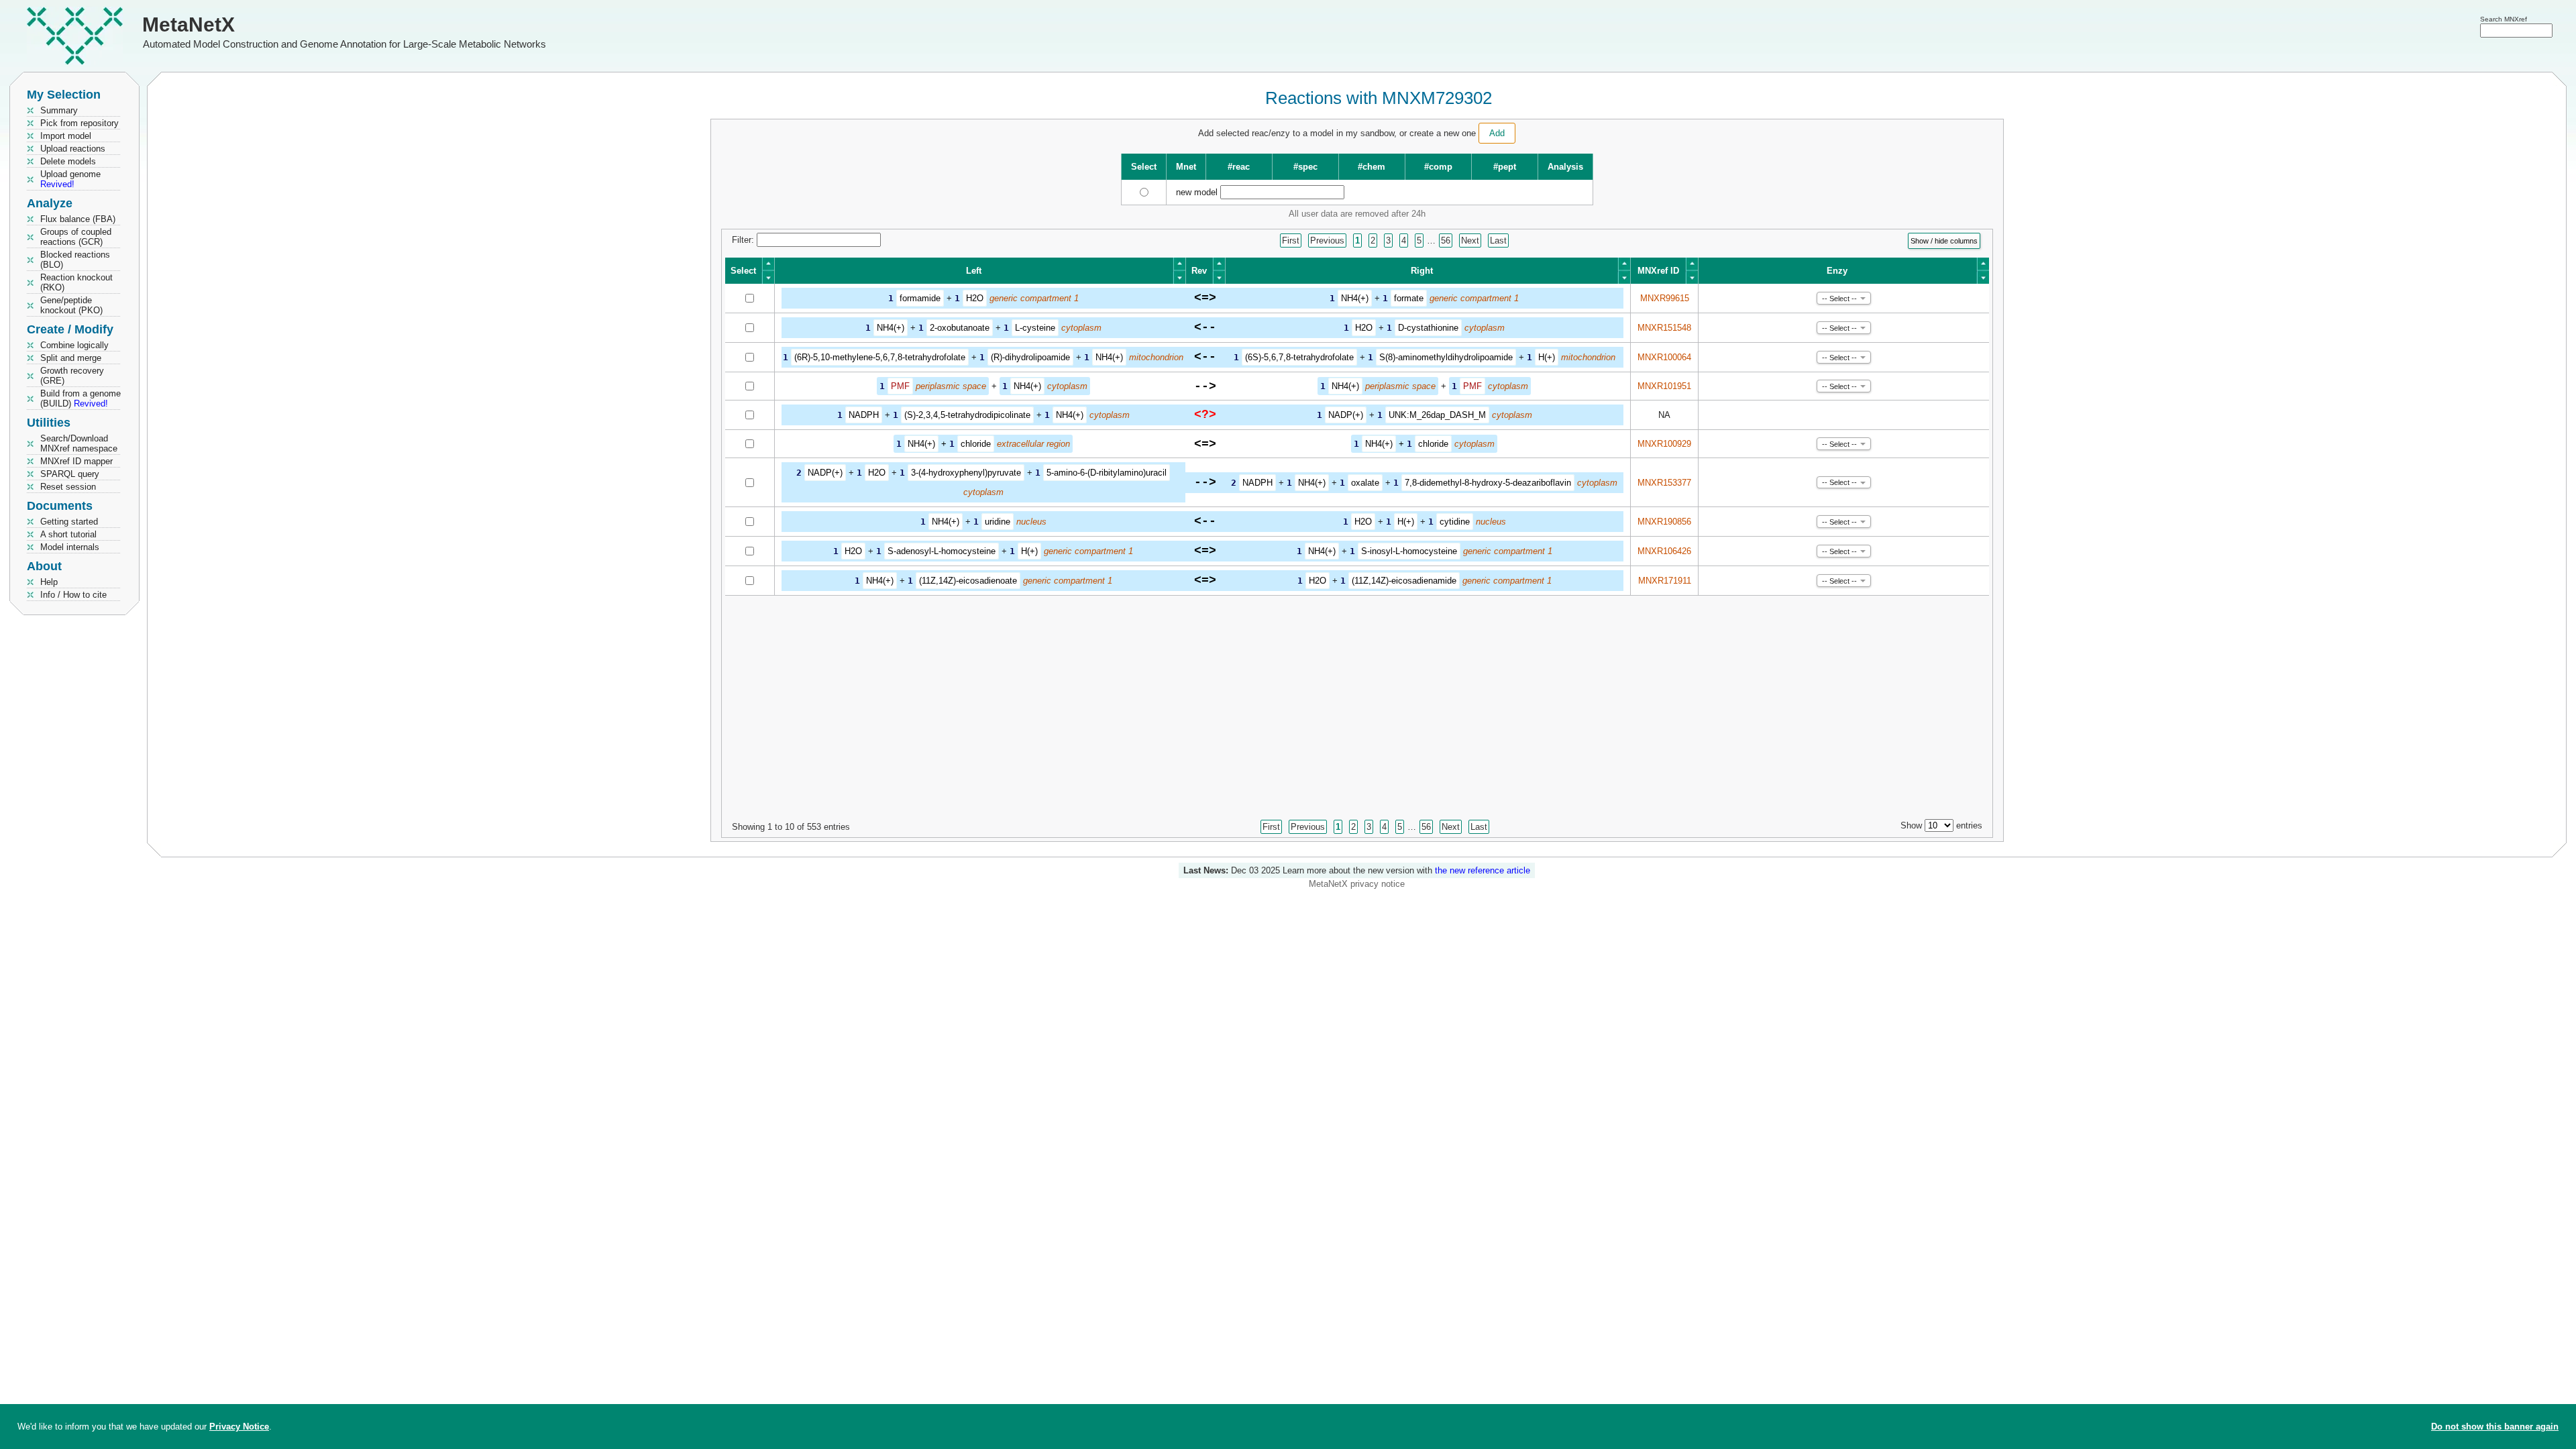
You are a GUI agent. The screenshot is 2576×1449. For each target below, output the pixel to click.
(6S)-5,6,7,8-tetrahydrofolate (1299, 357)
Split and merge (71, 358)
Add (1497, 133)
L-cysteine (1035, 328)
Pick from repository (79, 123)
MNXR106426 (1664, 551)
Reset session (68, 487)
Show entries (1941, 825)
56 (1446, 240)
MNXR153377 (1664, 483)
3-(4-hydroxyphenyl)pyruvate (966, 473)
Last (1498, 240)
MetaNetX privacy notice (1357, 884)
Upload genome (70, 179)
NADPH (864, 415)
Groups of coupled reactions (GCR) (76, 237)
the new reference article (1483, 870)
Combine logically (74, 345)
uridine (998, 522)
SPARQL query (70, 474)
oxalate (1365, 483)
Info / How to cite (73, 595)
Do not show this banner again (2495, 1427)
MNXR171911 (1665, 581)
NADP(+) (1346, 415)
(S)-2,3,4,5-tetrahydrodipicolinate (967, 415)
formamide (920, 298)
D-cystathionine (1428, 328)
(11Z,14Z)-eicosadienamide (1404, 581)
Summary (59, 110)
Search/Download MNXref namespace (79, 443)
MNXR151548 (1664, 328)
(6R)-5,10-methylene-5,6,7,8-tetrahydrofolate (880, 357)
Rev (1199, 271)
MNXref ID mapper (76, 461)
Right (1422, 271)
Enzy (1837, 271)
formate (1409, 298)
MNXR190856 (1664, 522)
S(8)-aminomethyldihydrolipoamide (1446, 357)
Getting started (69, 522)
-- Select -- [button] (1839, 299)
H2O (975, 298)
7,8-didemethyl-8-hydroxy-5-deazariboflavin (1488, 483)
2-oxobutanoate (960, 328)
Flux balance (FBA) (78, 219)
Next (1470, 240)
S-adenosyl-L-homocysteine (942, 551)
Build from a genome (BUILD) (80, 398)
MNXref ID (1658, 271)
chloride (976, 444)
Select (743, 271)
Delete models (68, 161)
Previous (1327, 240)
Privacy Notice (239, 1427)
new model (1197, 192)
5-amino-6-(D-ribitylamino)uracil (1107, 473)
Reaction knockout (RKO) (76, 282)
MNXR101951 (1664, 386)
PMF (900, 386)
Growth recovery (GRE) (72, 376)
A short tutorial (68, 534)
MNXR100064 (1664, 357)
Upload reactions (73, 149)
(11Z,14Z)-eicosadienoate (968, 581)
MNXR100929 (1664, 444)
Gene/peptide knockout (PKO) (71, 305)
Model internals (70, 547)
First (1291, 240)
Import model (66, 136)
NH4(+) (1355, 298)
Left (974, 271)
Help (49, 582)
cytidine (1455, 522)
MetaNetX (189, 24)
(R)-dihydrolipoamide (1030, 357)
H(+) (1547, 357)
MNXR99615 (1665, 298)
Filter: (744, 240)
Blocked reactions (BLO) (75, 260)
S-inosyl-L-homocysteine (1409, 551)
